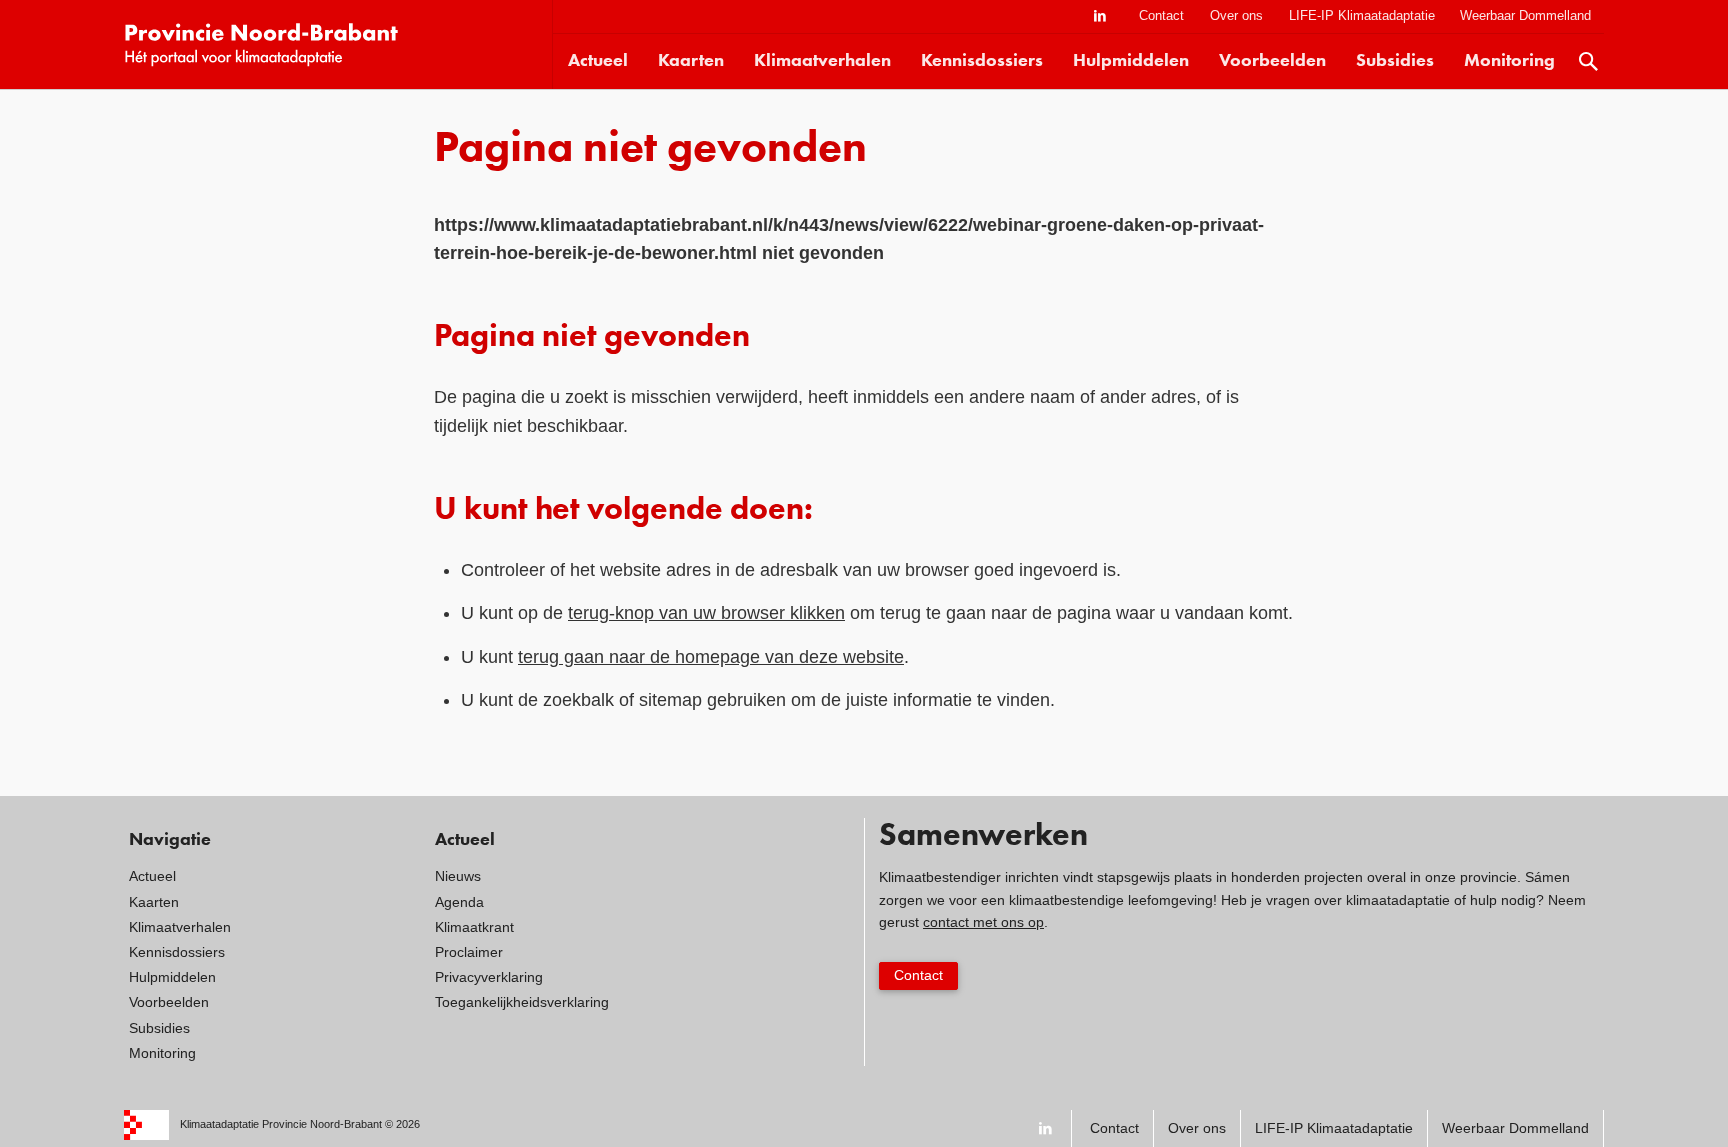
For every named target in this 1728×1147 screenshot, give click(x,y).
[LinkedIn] (1100, 16)
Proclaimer (469, 952)
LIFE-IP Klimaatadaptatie (1362, 15)
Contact (1161, 15)
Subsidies (1395, 61)
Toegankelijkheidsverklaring (522, 1002)
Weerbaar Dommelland (1525, 15)
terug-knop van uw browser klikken (706, 613)
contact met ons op (983, 922)
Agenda (459, 902)
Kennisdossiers (982, 61)
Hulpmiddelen (1131, 61)
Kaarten (691, 61)
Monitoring (1509, 61)
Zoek (1589, 61)
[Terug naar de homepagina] (338, 44)
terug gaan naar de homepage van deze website (711, 657)
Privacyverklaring (489, 977)
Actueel (598, 61)
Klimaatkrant (474, 927)
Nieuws (458, 876)
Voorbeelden (1272, 61)
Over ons (1236, 15)
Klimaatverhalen (822, 61)
